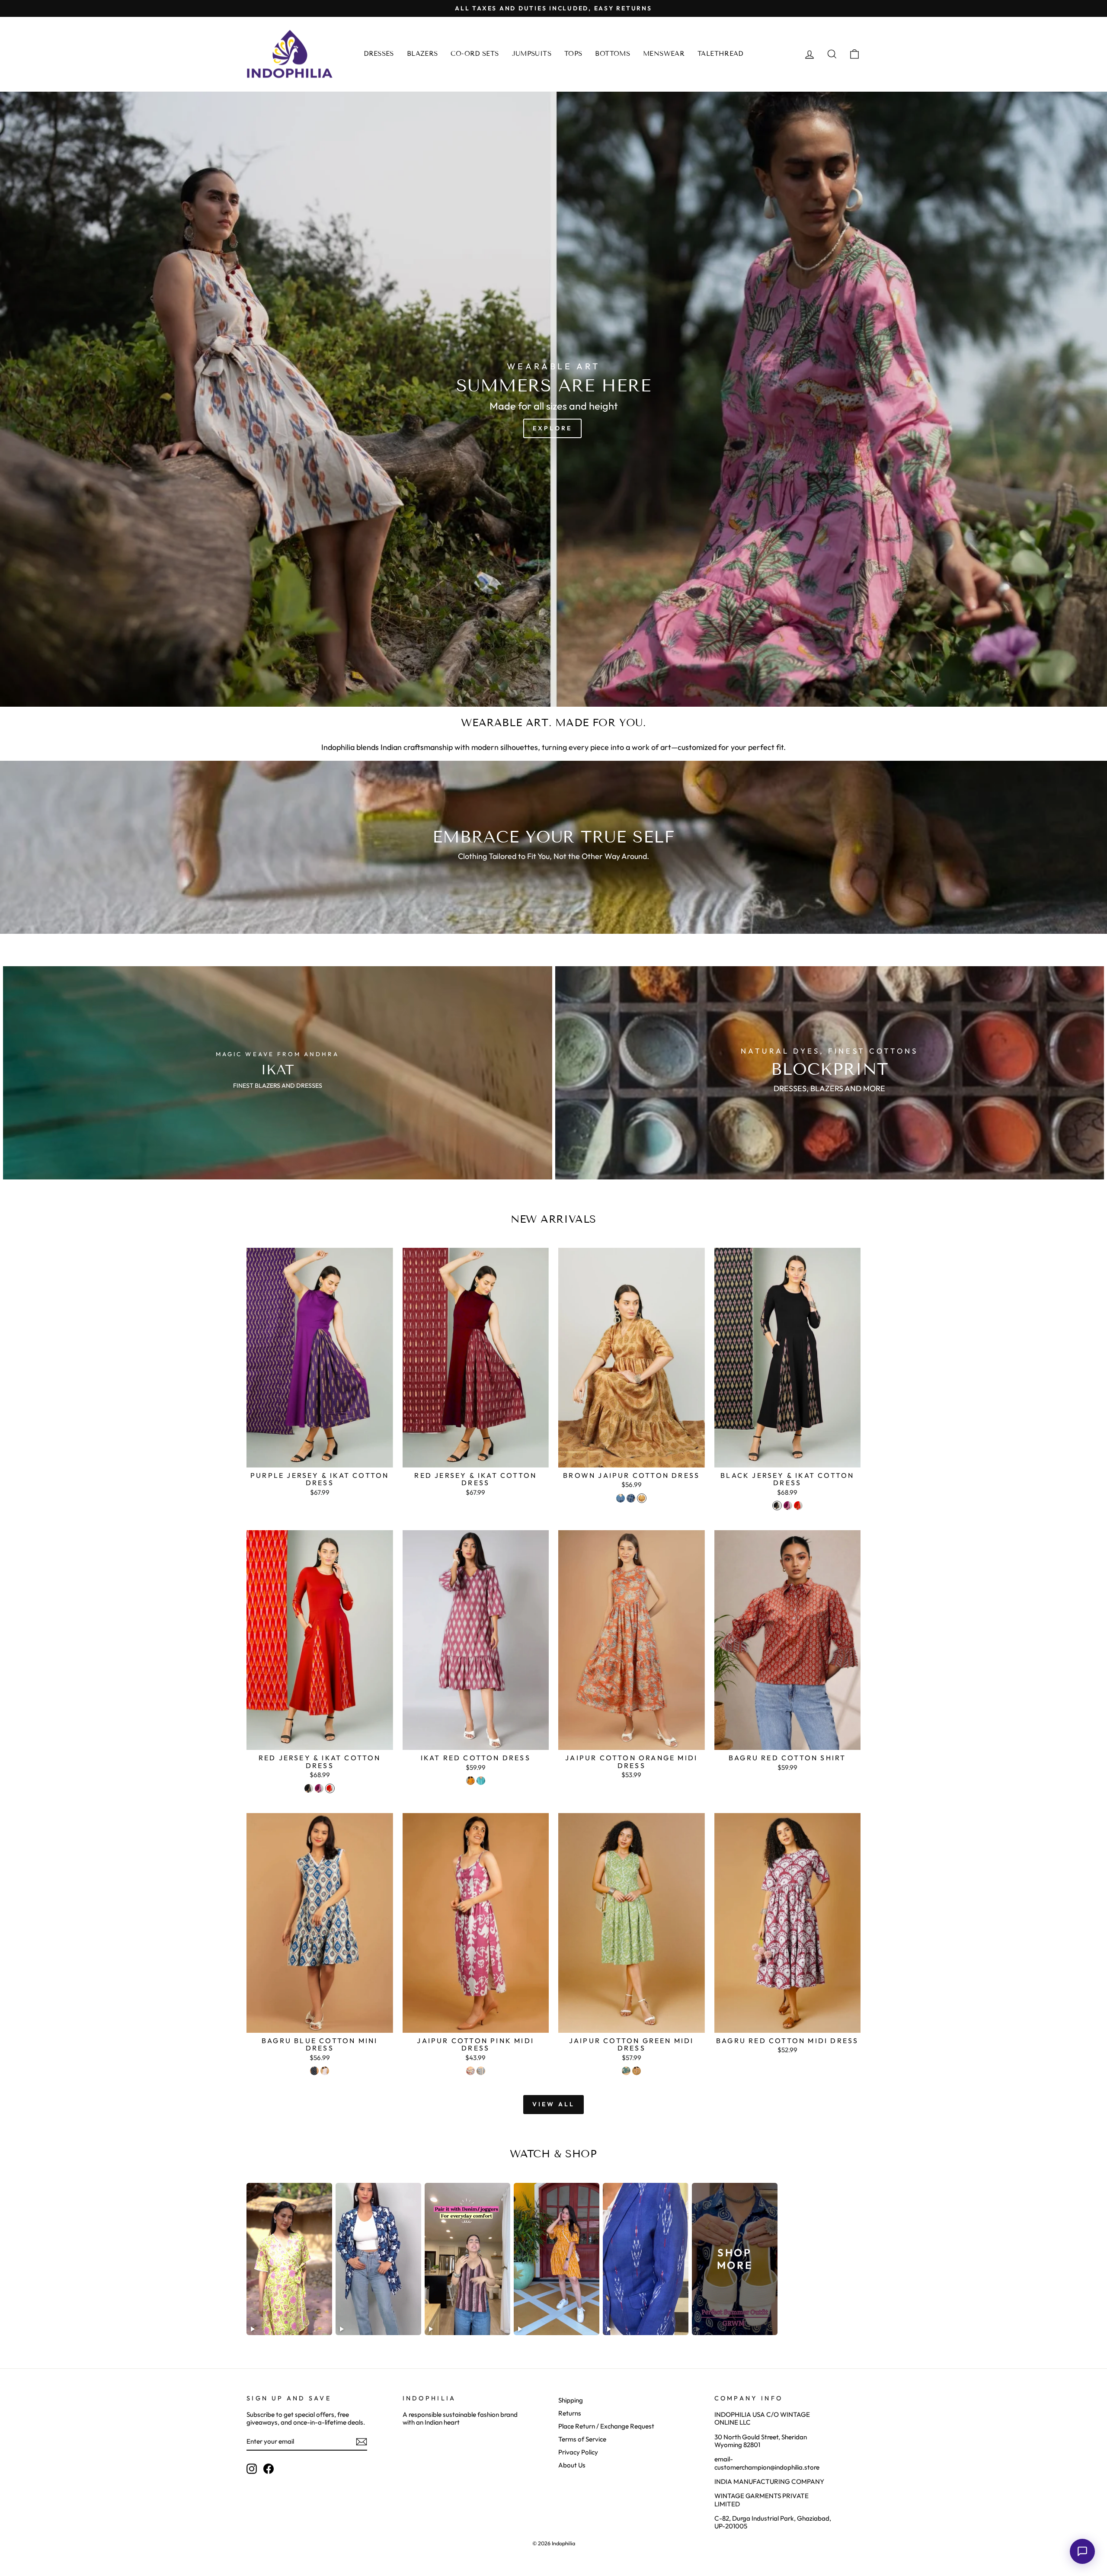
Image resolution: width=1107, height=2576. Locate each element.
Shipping (571, 2400)
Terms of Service (582, 2439)
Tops (573, 54)
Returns (570, 2413)
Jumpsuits (532, 54)
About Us (572, 2465)
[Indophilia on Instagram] (252, 2469)
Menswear (664, 54)
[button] (1082, 2551)
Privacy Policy (578, 2452)
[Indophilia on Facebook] (269, 2469)
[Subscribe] (362, 2442)
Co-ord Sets (475, 54)
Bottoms (613, 54)
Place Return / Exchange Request (606, 2426)
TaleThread (720, 54)
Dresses (379, 54)
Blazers (422, 54)
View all (554, 2104)
